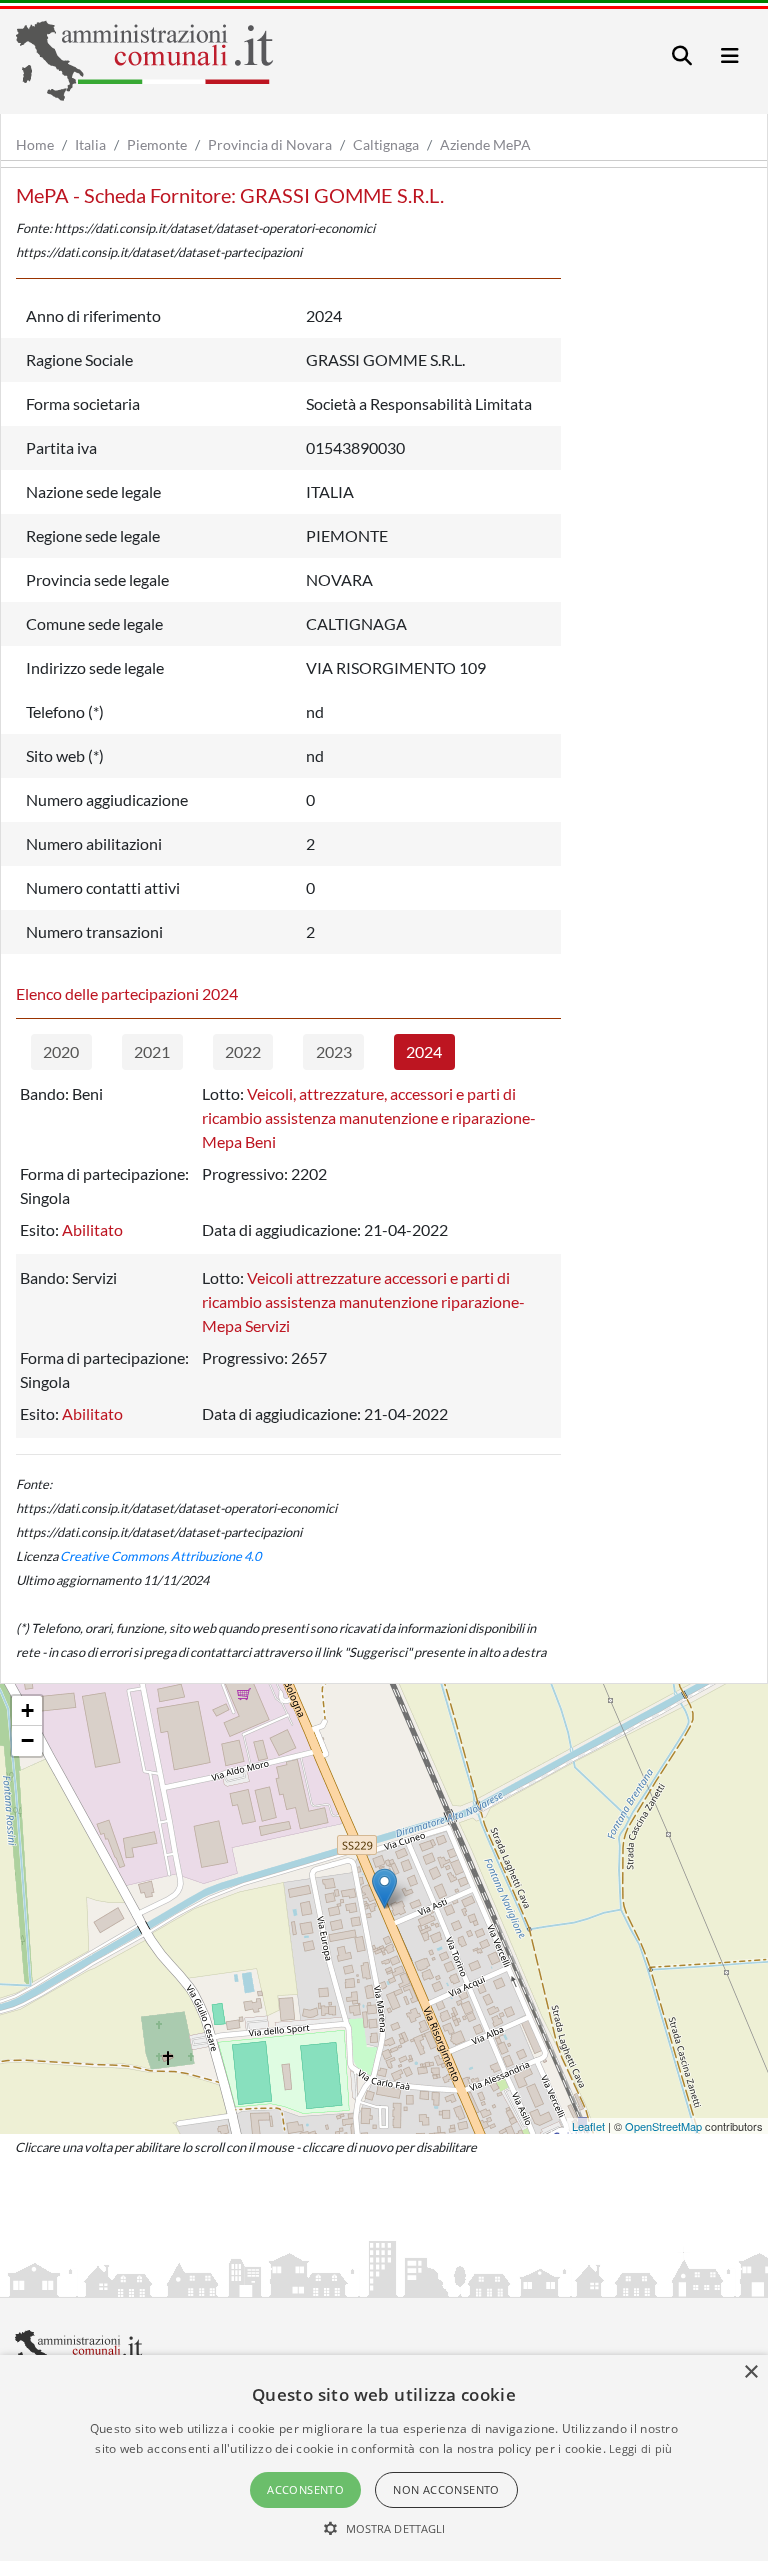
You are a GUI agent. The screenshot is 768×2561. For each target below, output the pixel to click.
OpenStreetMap (663, 2126)
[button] (384, 2528)
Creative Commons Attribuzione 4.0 (160, 1556)
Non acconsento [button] (446, 2489)
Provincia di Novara (270, 144)
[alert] (384, 2458)
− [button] (27, 1740)
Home (35, 144)
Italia (90, 144)
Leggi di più (641, 2448)
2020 (61, 1051)
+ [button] (27, 1710)
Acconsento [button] (305, 2489)
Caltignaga (386, 144)
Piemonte (157, 144)
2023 (334, 1051)
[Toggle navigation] (682, 55)
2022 (243, 1051)
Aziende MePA (485, 144)
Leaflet (588, 2126)
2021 (152, 1051)
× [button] (750, 2372)
